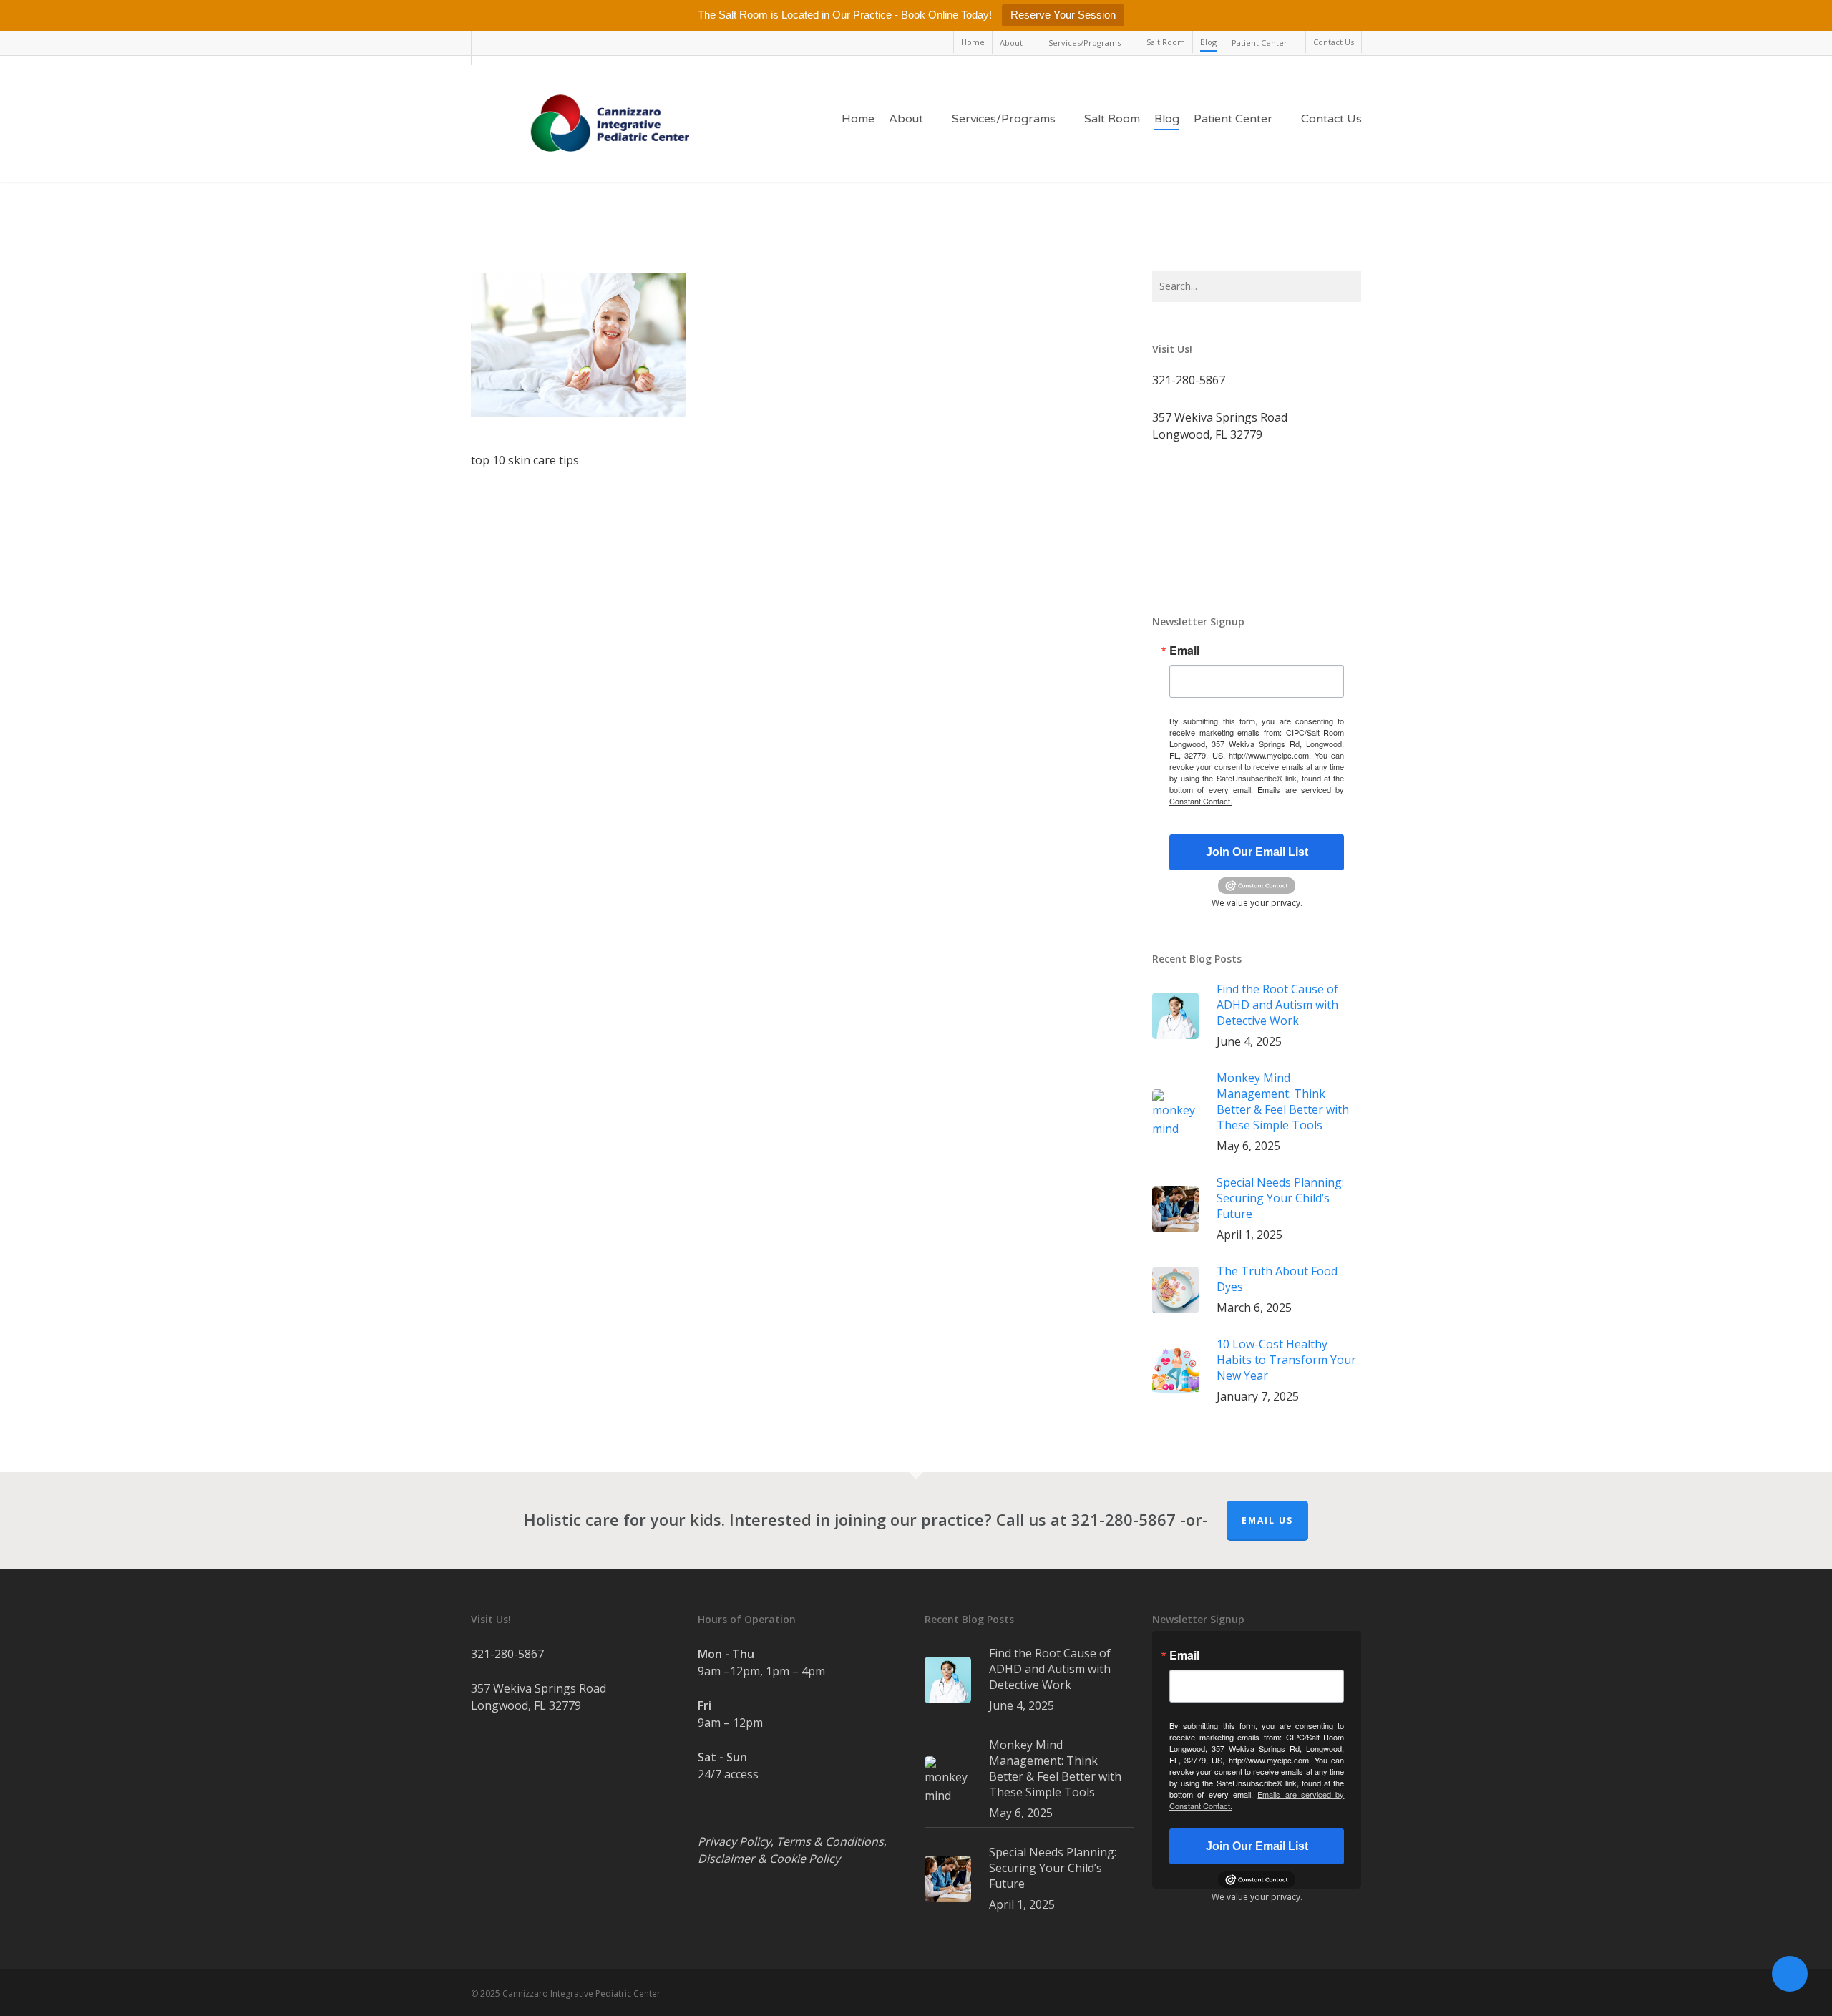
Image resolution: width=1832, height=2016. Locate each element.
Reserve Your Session (1063, 15)
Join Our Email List (1257, 852)
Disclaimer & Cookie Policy (769, 1859)
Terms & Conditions (830, 1841)
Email (1184, 651)
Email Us (1267, 1520)
